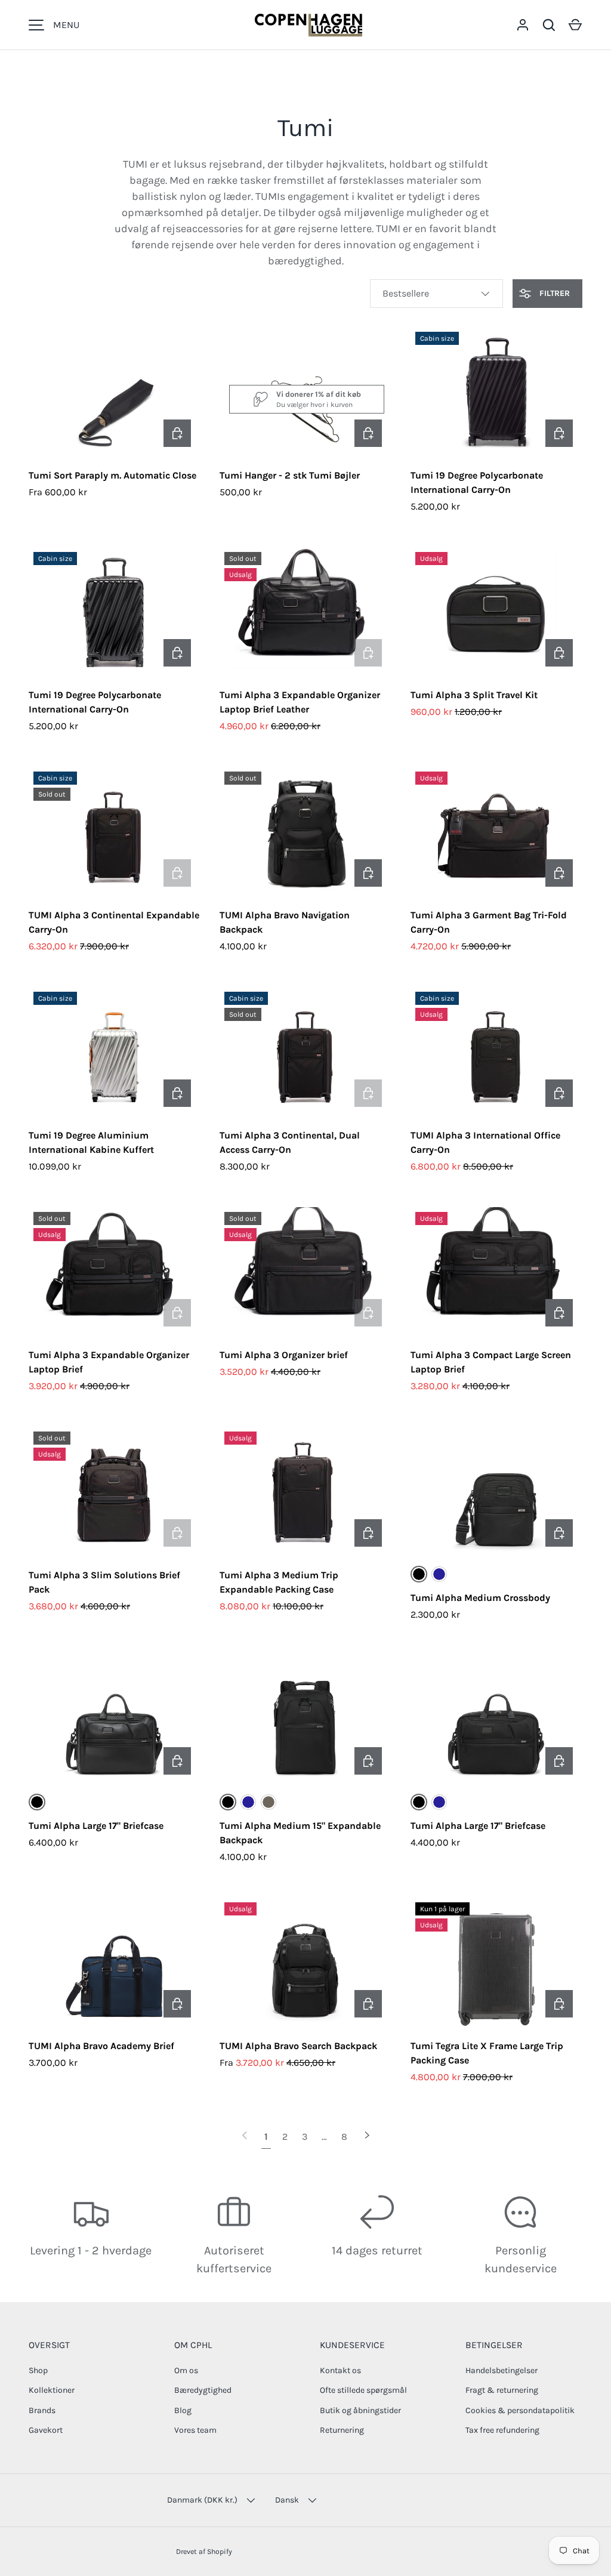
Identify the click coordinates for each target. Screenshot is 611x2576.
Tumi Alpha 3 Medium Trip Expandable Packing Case (279, 1582)
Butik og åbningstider (360, 2410)
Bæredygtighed (203, 2390)
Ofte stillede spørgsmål (363, 2390)
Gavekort (46, 2430)
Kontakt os (340, 2370)
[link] (245, 2137)
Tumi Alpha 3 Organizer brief (284, 1355)
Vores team (195, 2430)
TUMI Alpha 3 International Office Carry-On (485, 1142)
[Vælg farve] (177, 433)
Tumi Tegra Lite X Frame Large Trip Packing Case (487, 2053)
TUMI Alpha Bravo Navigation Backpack (285, 922)
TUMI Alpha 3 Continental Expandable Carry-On (114, 922)
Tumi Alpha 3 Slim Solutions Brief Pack (104, 1582)
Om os (186, 2370)
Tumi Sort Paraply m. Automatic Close (112, 475)
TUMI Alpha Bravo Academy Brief (101, 2046)
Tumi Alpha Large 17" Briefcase (96, 1826)
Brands (42, 2410)
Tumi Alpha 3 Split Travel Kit (474, 695)
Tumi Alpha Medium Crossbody (480, 1598)
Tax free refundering (502, 2430)
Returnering (342, 2430)
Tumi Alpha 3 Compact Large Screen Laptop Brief (491, 1362)
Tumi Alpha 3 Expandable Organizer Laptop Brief (109, 1362)
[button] (575, 25)
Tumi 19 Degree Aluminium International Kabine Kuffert (91, 1142)
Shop (38, 2370)
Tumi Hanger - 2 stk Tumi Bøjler (290, 475)
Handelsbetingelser (502, 2370)
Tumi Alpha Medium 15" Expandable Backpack (300, 1833)
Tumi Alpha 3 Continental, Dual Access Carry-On (290, 1142)
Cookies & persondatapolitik (520, 2410)
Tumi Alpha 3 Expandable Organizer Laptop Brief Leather (300, 702)
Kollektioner (52, 2390)
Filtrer (553, 293)
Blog (183, 2410)
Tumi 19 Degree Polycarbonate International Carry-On (477, 482)
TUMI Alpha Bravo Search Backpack (298, 2046)
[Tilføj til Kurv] (368, 433)
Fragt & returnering (502, 2390)
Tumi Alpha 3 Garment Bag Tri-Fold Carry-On (489, 922)
